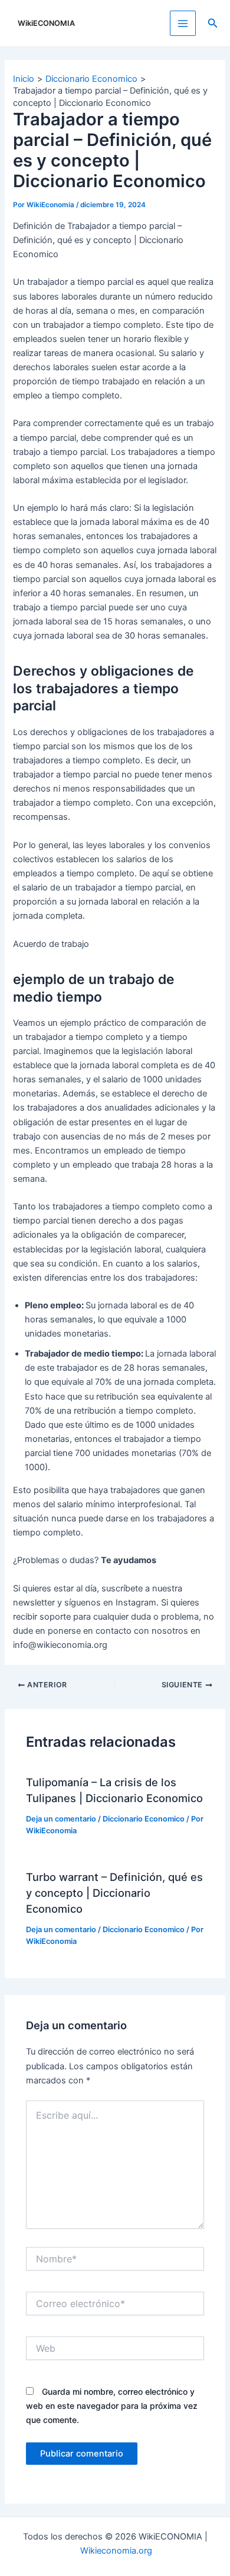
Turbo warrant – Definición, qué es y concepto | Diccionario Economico (114, 1893)
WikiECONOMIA (46, 23)
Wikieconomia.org (116, 2551)
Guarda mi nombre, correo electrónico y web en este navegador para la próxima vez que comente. (112, 2406)
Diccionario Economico (144, 1819)
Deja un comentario (61, 1819)
